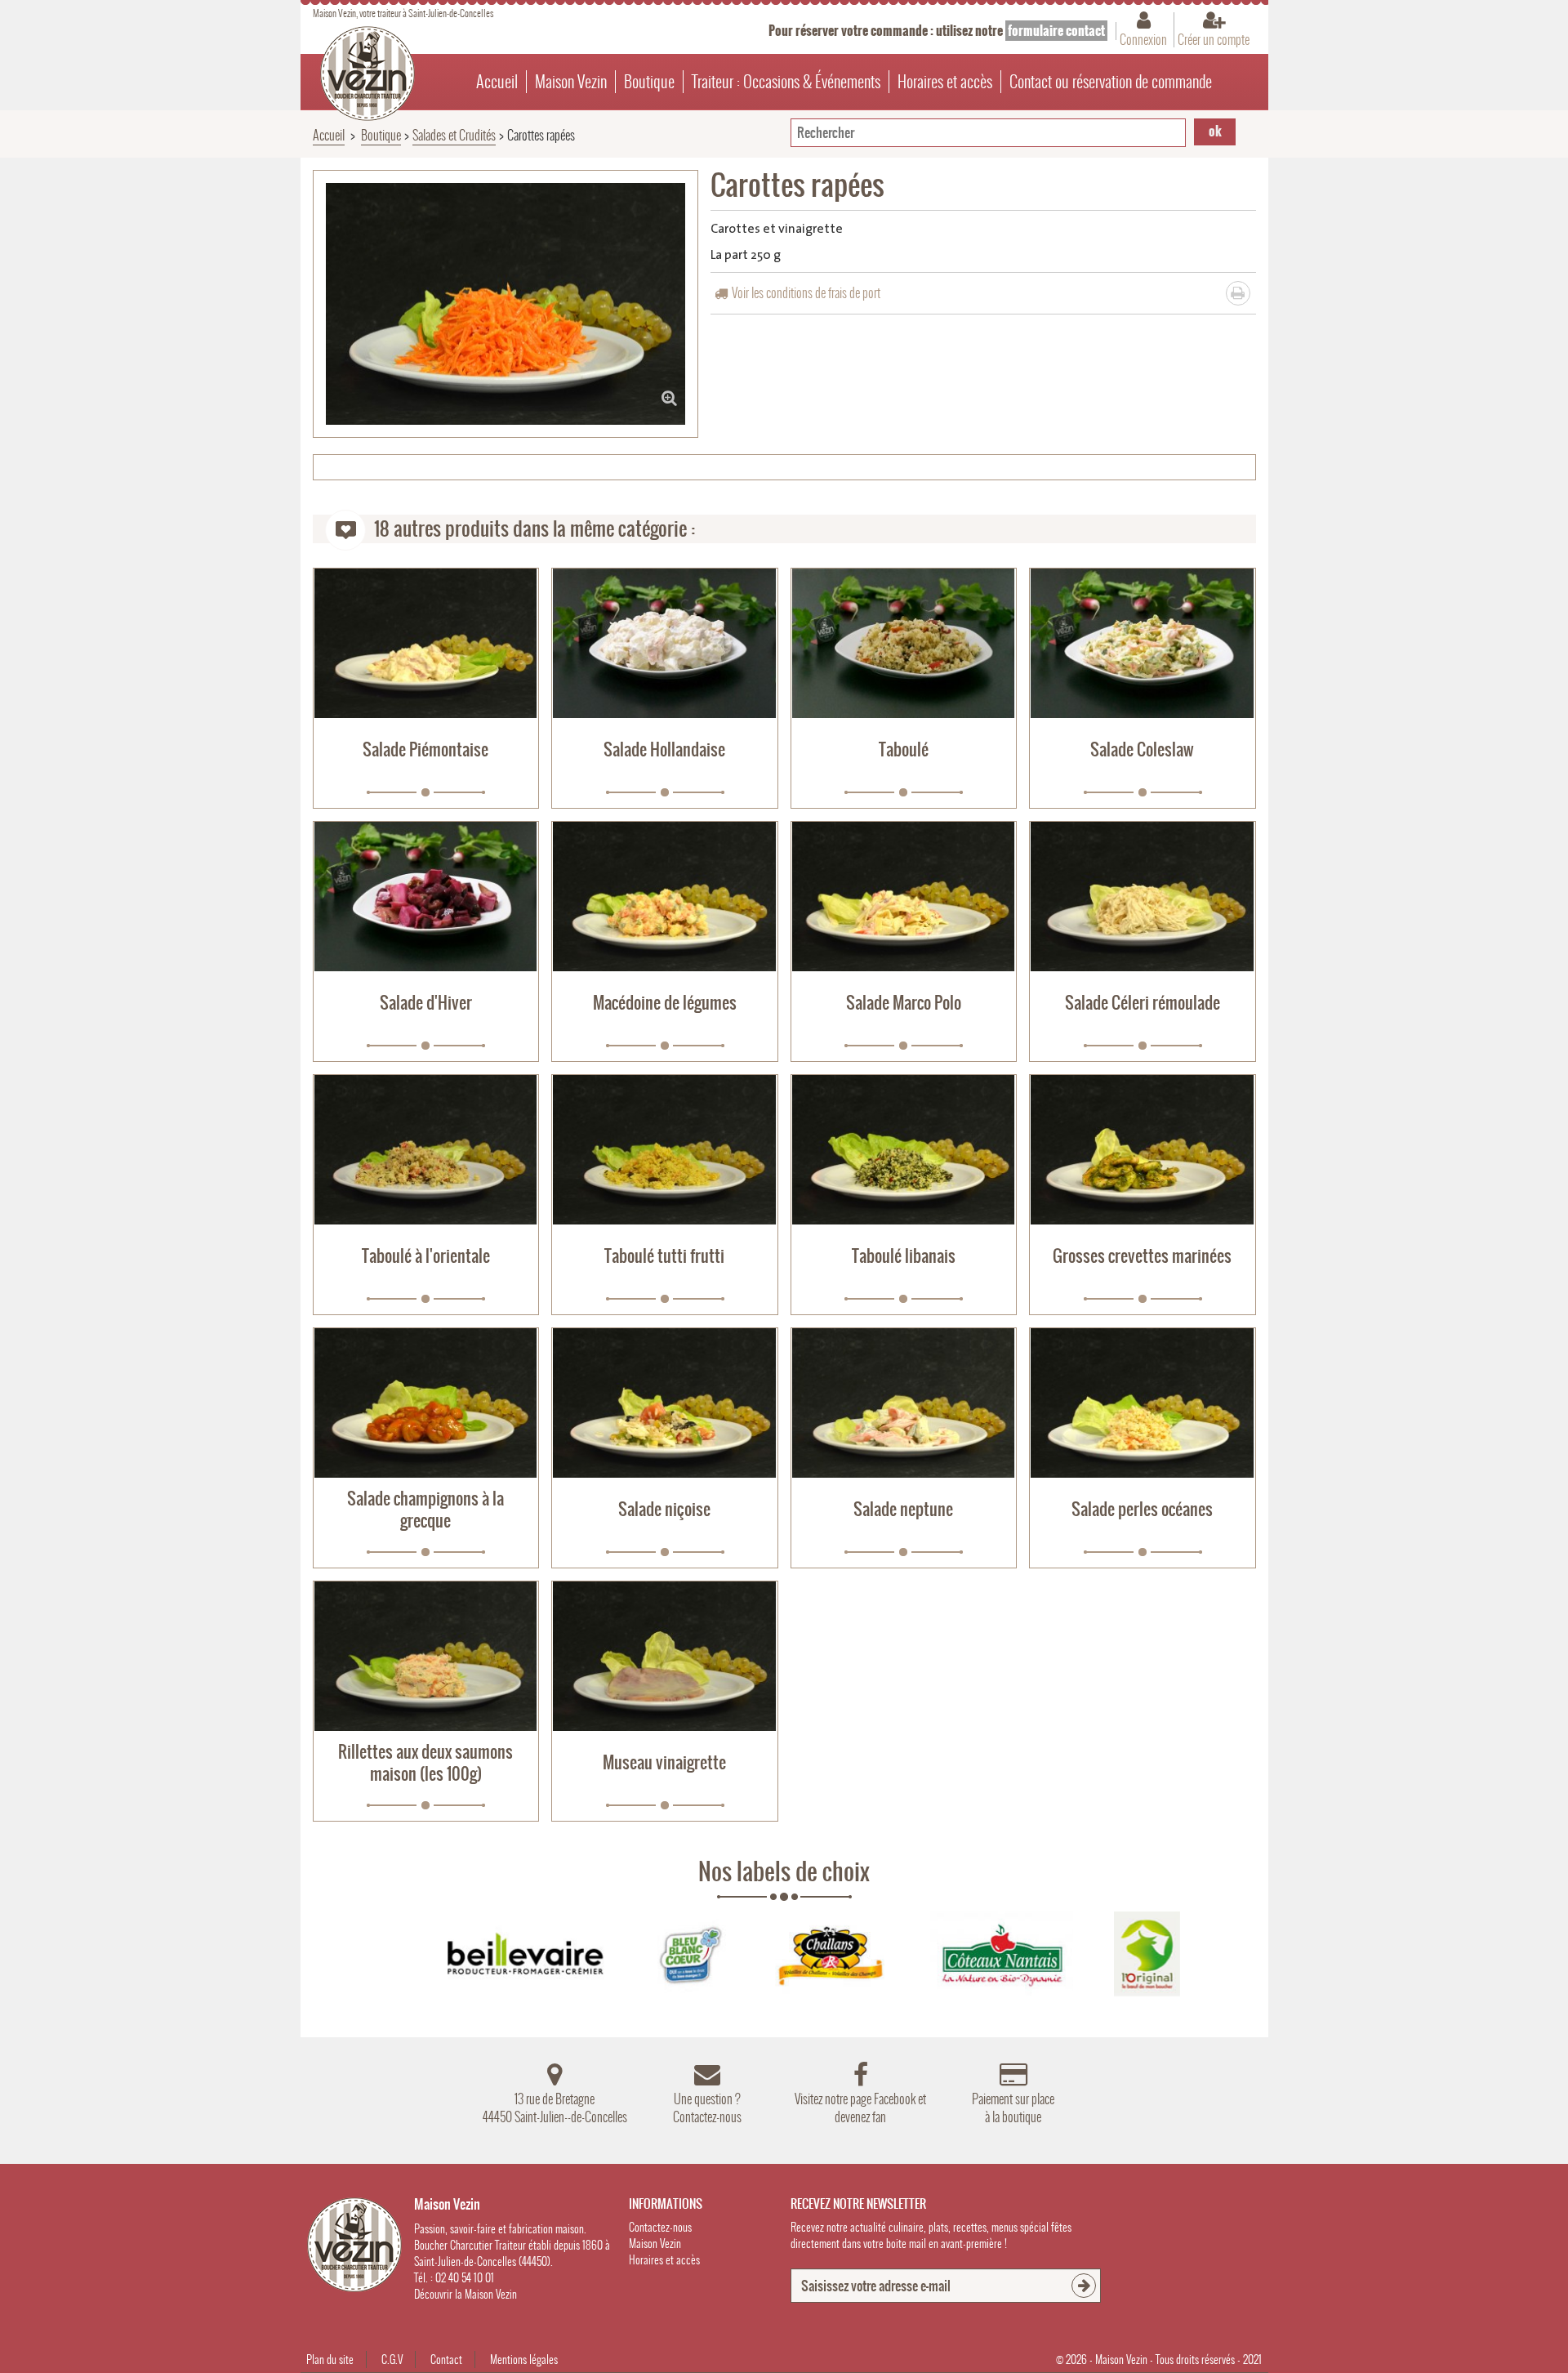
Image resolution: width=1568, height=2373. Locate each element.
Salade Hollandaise (664, 749)
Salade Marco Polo (904, 1003)
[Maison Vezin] (367, 74)
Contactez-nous (660, 2227)
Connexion (1143, 39)
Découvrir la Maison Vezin (465, 2294)
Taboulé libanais (904, 1256)
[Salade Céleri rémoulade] (1143, 897)
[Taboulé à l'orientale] (426, 1150)
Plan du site (330, 2360)
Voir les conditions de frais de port (806, 293)
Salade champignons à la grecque (425, 1510)
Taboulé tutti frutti (664, 1256)
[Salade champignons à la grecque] (426, 1403)
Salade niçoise (664, 1509)
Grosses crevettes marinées (1142, 1256)
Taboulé (904, 749)
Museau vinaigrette (664, 1762)
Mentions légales (524, 2360)
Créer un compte (1214, 39)
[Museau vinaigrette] (665, 1656)
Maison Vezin (571, 82)
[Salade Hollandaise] (665, 643)
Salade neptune (903, 1509)
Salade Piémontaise (425, 749)
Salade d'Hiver (426, 1003)
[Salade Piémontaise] (426, 643)
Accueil (497, 82)
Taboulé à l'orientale (426, 1256)
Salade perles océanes (1142, 1509)
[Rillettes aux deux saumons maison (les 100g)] (426, 1656)
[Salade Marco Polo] (904, 897)
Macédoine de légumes (665, 1003)
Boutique (649, 82)
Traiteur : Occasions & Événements (786, 82)
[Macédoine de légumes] (665, 897)
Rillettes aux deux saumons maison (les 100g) (425, 1763)
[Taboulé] (904, 643)
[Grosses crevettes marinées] (1143, 1150)
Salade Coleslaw (1142, 749)
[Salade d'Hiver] (426, 897)
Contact (446, 2360)
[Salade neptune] (904, 1403)
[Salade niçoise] (665, 1403)
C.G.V (392, 2360)
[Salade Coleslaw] (1143, 643)
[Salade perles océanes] (1143, 1403)
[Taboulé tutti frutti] (665, 1150)
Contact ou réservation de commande (1111, 82)
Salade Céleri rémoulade (1143, 1003)
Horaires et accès (945, 82)
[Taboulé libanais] (904, 1150)
